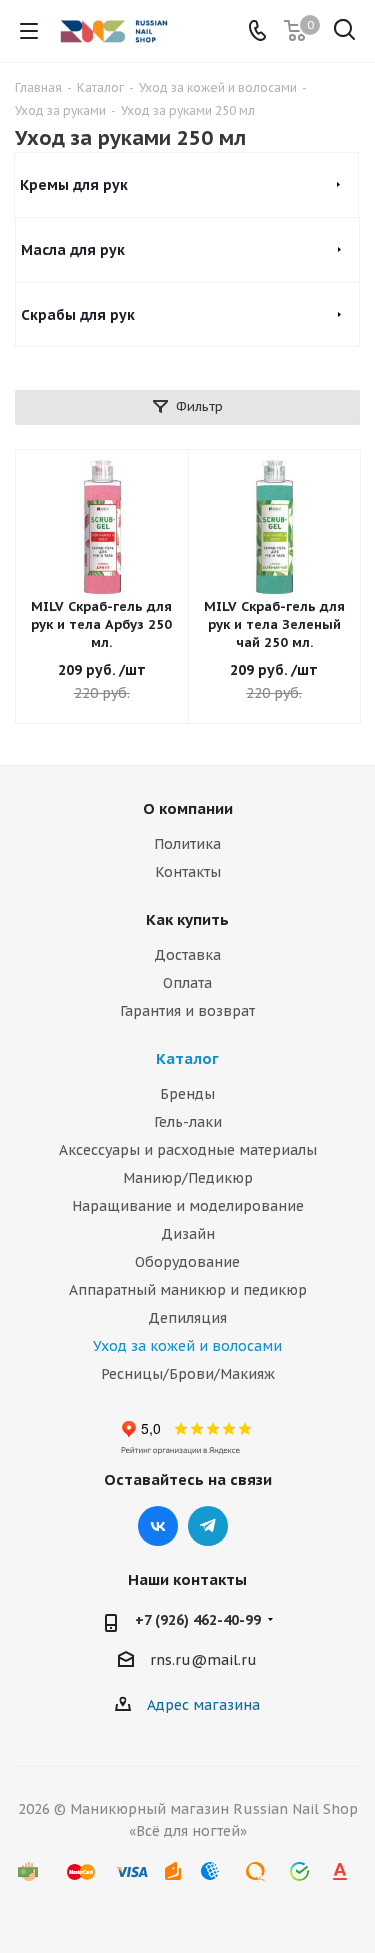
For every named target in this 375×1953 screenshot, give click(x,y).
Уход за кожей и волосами (187, 1346)
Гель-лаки (188, 1122)
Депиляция (187, 1318)
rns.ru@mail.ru (203, 1661)
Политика (187, 844)
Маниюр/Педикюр (188, 1178)
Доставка (187, 955)
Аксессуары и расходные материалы (188, 1150)
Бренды (187, 1094)
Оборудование (187, 1262)
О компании (188, 808)
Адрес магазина (203, 1705)
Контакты (188, 872)
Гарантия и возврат (187, 1011)
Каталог (187, 1058)
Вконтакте (158, 1526)
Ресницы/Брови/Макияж (188, 1374)
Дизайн (188, 1234)
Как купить (187, 919)
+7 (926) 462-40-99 (198, 1620)
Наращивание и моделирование (188, 1206)
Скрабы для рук (78, 315)
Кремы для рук (74, 185)
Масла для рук (73, 250)
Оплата (187, 983)
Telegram (208, 1526)
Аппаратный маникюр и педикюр (188, 1290)
